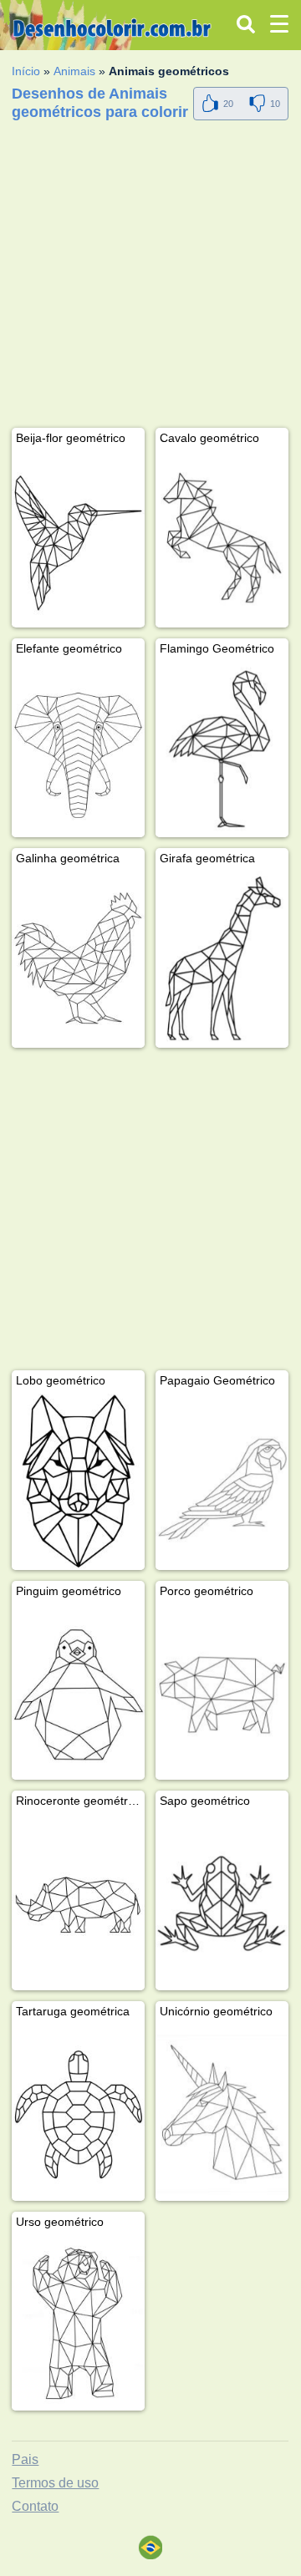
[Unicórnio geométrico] (222, 2113)
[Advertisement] (150, 277)
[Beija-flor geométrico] (78, 539)
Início (26, 71)
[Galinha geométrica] (78, 960)
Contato (35, 2506)
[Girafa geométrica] (222, 960)
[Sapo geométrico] (222, 1902)
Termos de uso (55, 2483)
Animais (74, 71)
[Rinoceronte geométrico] (78, 1902)
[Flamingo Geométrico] (222, 750)
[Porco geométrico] (222, 1692)
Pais (25, 2459)
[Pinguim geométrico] (78, 1692)
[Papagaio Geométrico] (222, 1482)
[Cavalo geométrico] (222, 539)
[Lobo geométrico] (78, 1482)
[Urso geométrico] (78, 2323)
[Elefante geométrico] (78, 750)
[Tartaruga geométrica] (78, 2113)
